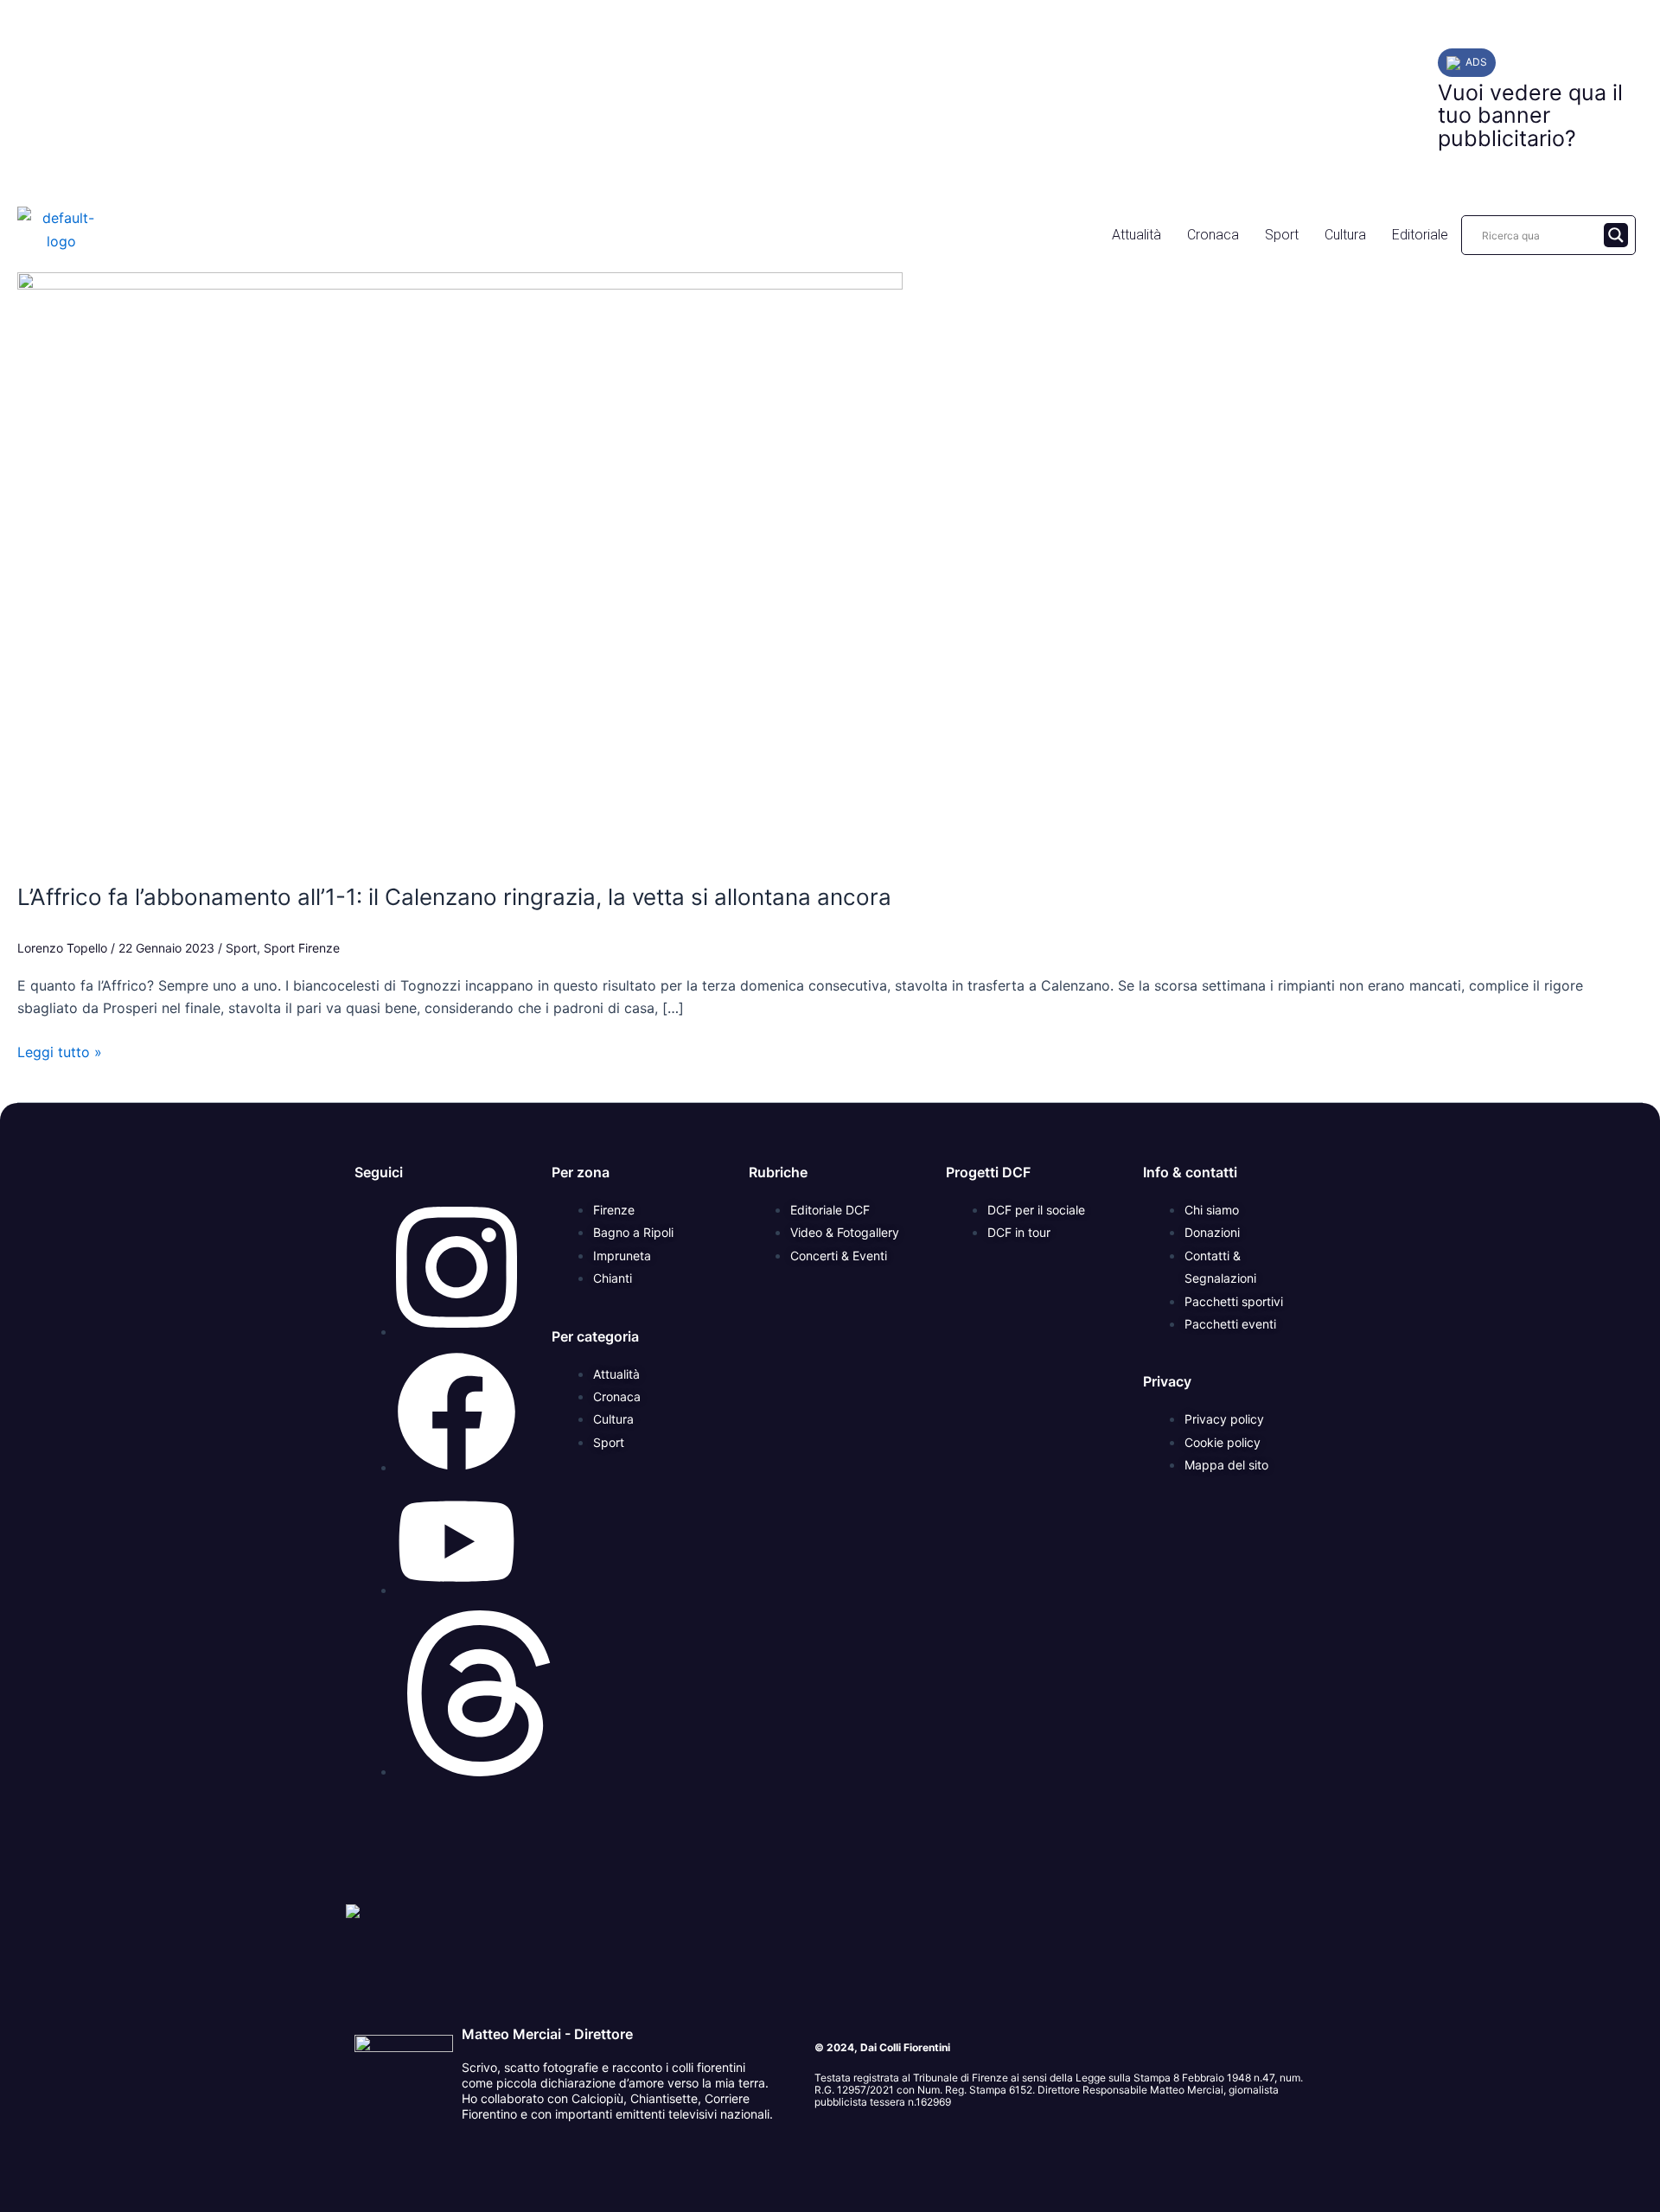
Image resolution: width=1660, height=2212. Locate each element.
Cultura (1345, 235)
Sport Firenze (302, 948)
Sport (1282, 235)
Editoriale (1420, 235)
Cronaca (1213, 235)
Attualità (1136, 235)
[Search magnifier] (1616, 235)
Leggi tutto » (60, 1051)
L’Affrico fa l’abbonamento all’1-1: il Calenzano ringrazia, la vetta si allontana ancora (454, 897)
